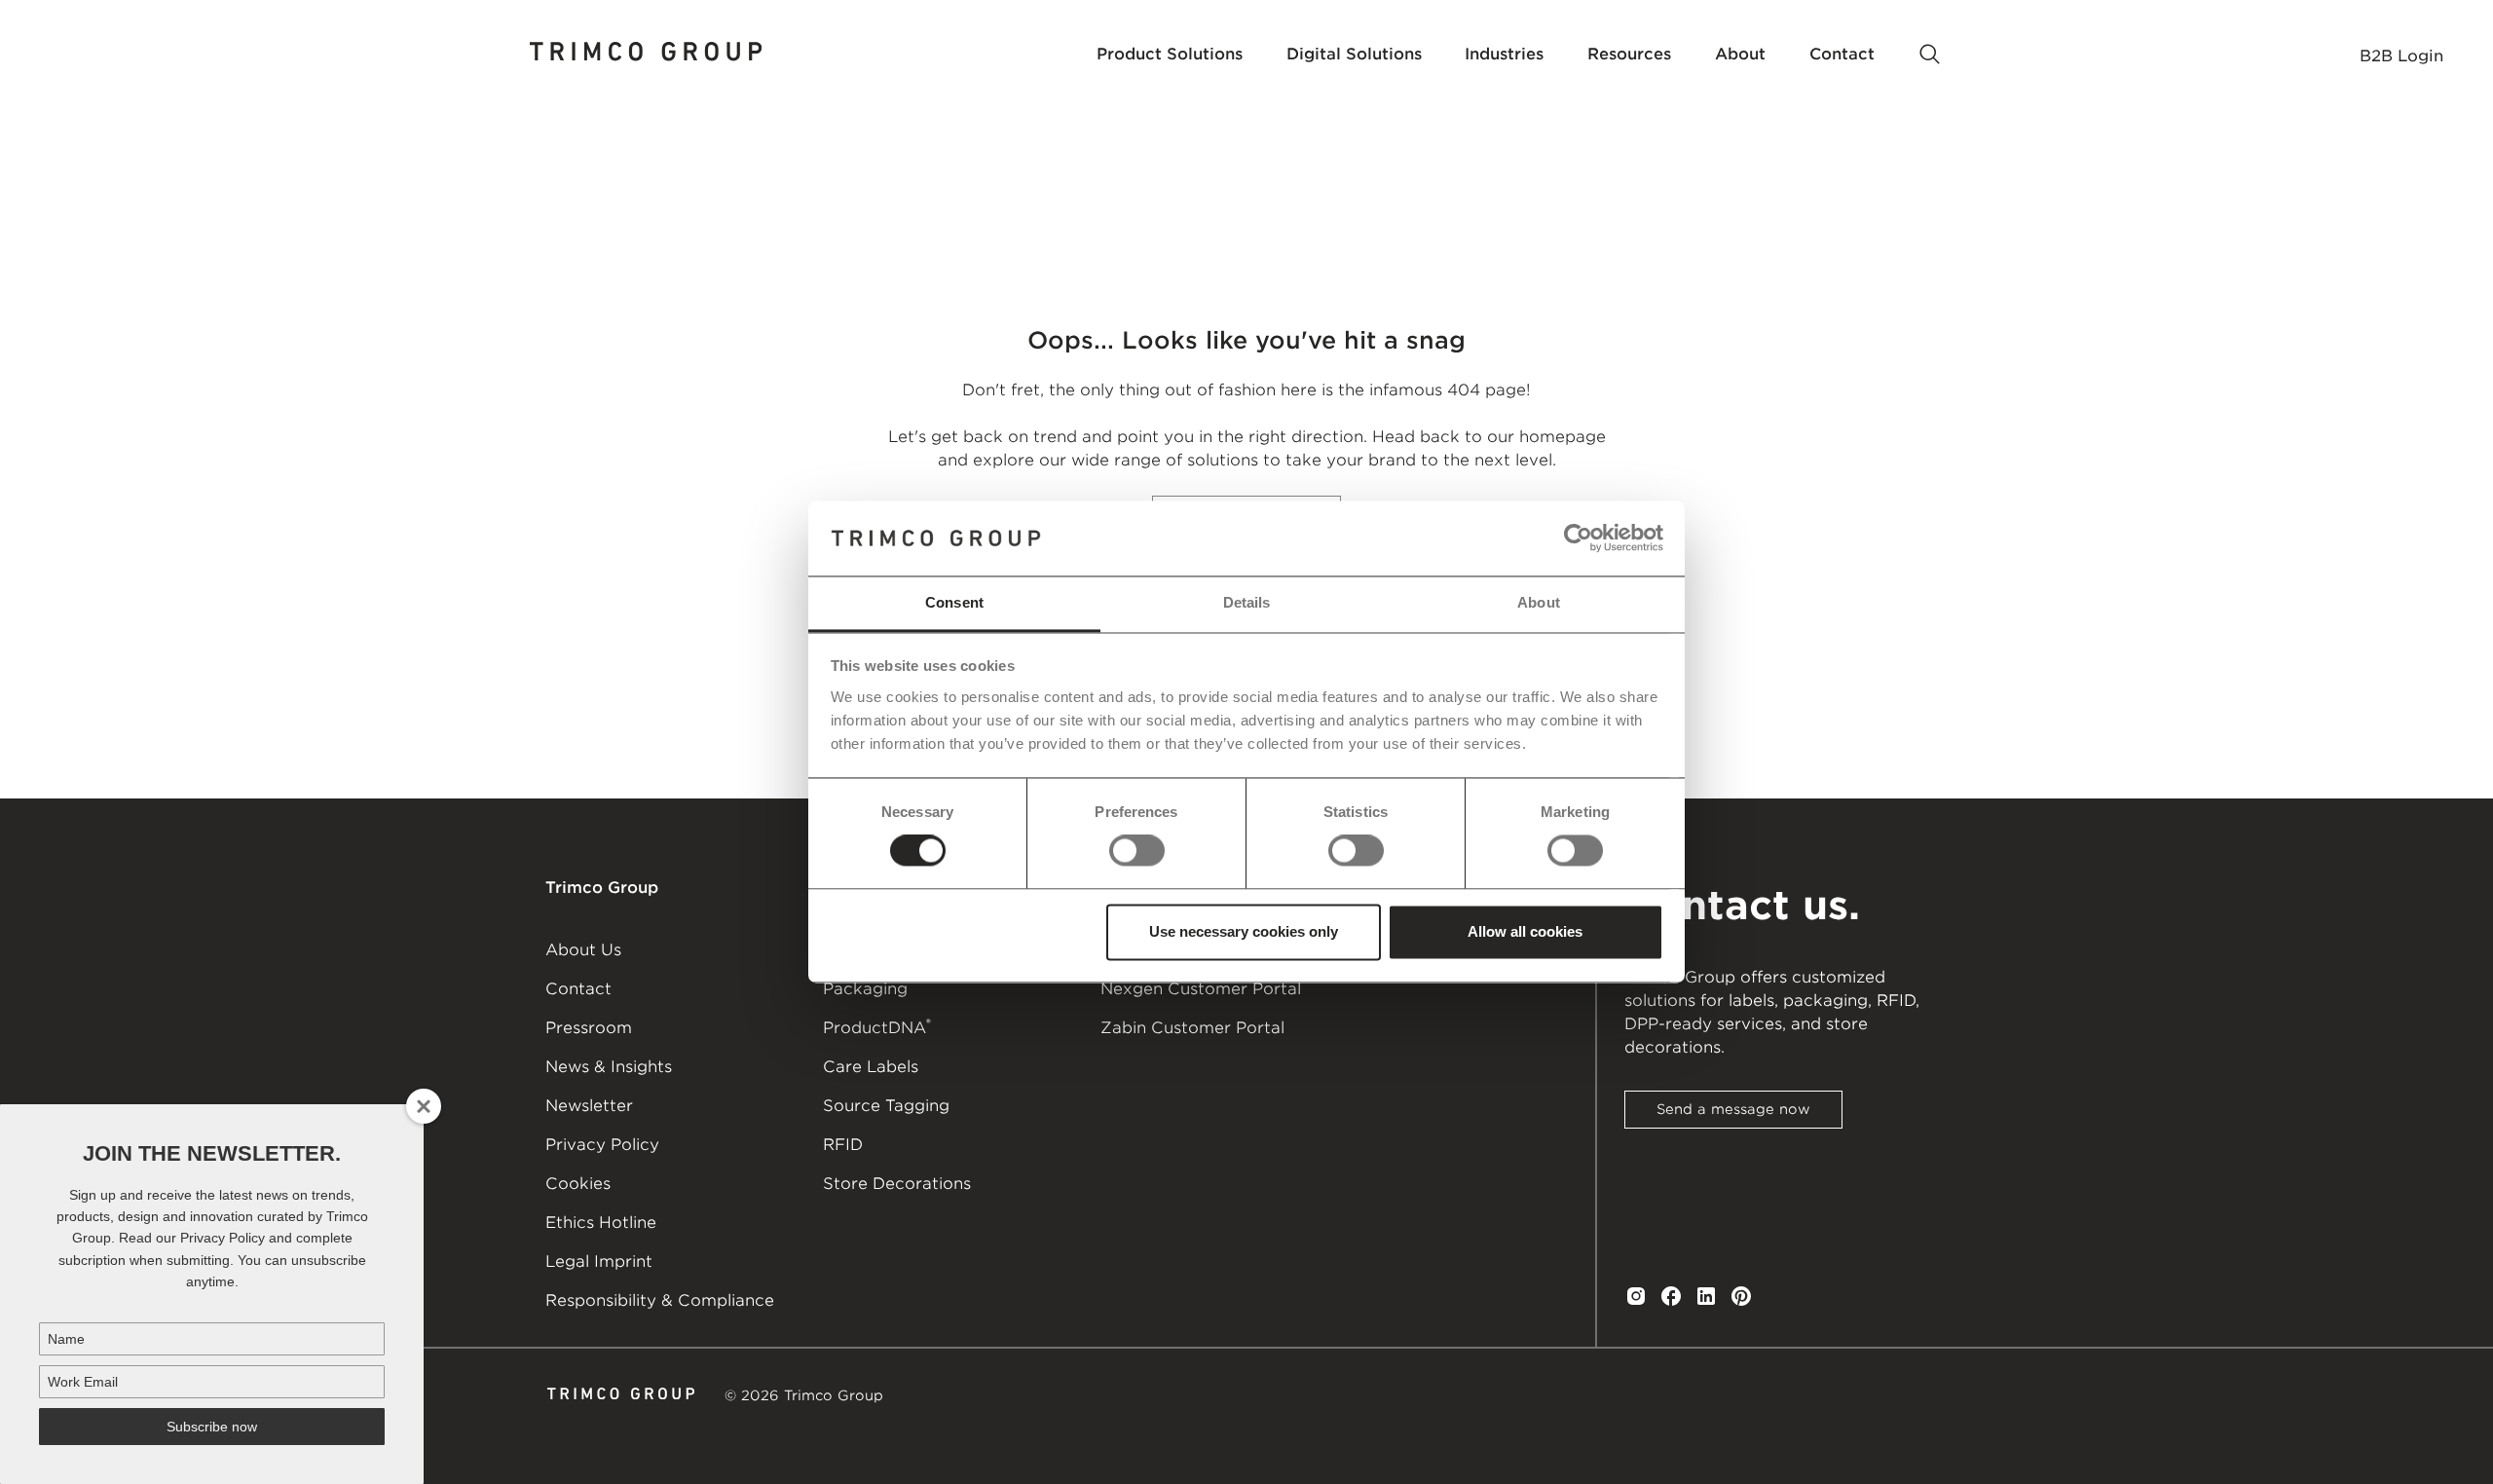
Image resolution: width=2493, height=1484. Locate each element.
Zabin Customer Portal (1192, 1028)
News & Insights (609, 1067)
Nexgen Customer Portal (1201, 989)
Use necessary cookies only (1244, 931)
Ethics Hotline (601, 1223)
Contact (578, 989)
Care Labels (871, 1067)
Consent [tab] (954, 602)
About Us (583, 950)
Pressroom (589, 1028)
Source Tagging (886, 1106)
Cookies (578, 1184)
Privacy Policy (602, 1145)
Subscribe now (212, 1427)
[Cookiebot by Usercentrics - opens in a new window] (1578, 538)
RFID (843, 1145)
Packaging (865, 989)
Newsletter (589, 1106)
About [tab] (1539, 602)
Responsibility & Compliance (660, 1300)
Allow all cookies (1525, 931)
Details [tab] (1247, 602)
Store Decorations (897, 1184)
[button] (1170, 55)
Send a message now (1733, 1109)
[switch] (1137, 851)
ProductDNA (877, 1026)
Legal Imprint (599, 1261)
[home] (647, 55)
